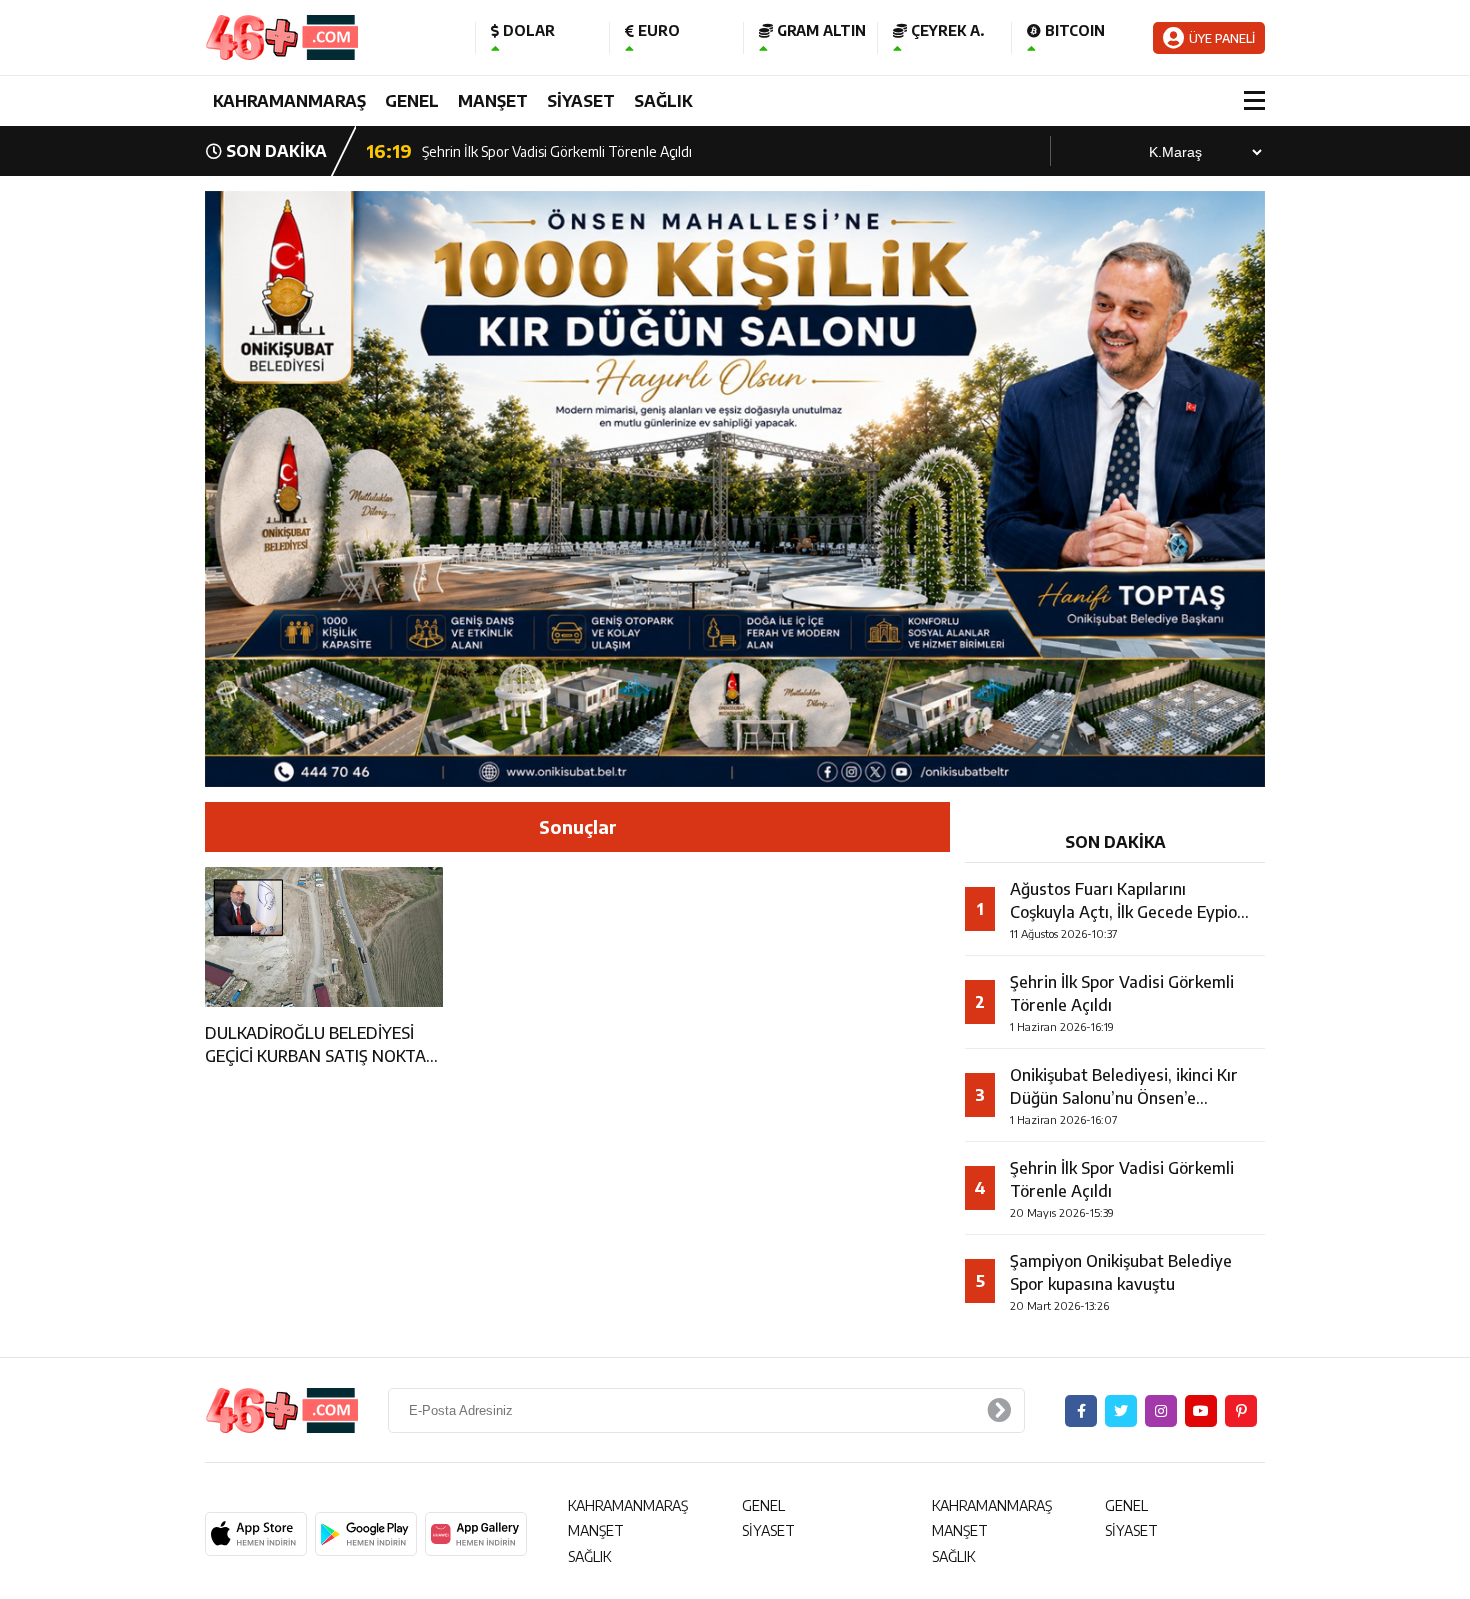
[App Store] (256, 1534)
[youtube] (1201, 1411)
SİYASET (581, 101)
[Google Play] (366, 1534)
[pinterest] (1241, 1411)
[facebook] (1081, 1411)
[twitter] (1121, 1411)
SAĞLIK (663, 101)
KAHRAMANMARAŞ (289, 101)
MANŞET (493, 101)
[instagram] (1161, 1411)
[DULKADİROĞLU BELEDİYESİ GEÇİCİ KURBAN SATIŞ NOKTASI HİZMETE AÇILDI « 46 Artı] (325, 37)
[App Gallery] (476, 1534)
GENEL (412, 101)
